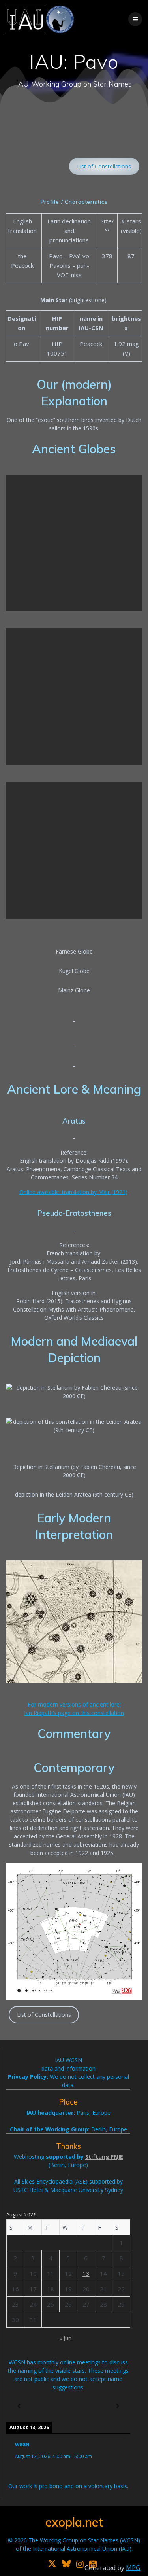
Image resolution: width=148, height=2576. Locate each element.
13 (86, 2273)
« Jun (65, 2338)
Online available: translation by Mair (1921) (73, 1192)
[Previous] (19, 2406)
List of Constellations (104, 166)
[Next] (118, 2406)
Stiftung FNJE (104, 2157)
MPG (133, 2568)
